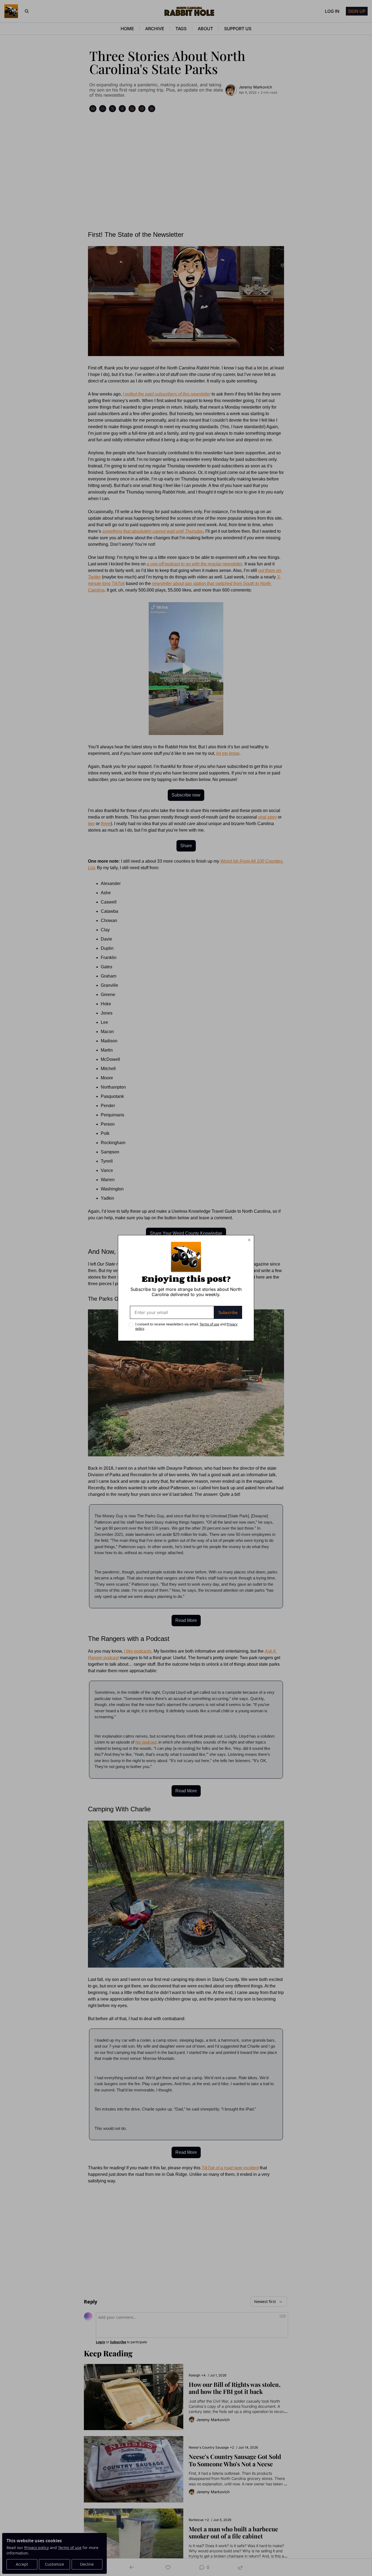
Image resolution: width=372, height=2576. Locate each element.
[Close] (249, 1240)
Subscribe (228, 1312)
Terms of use (209, 1324)
